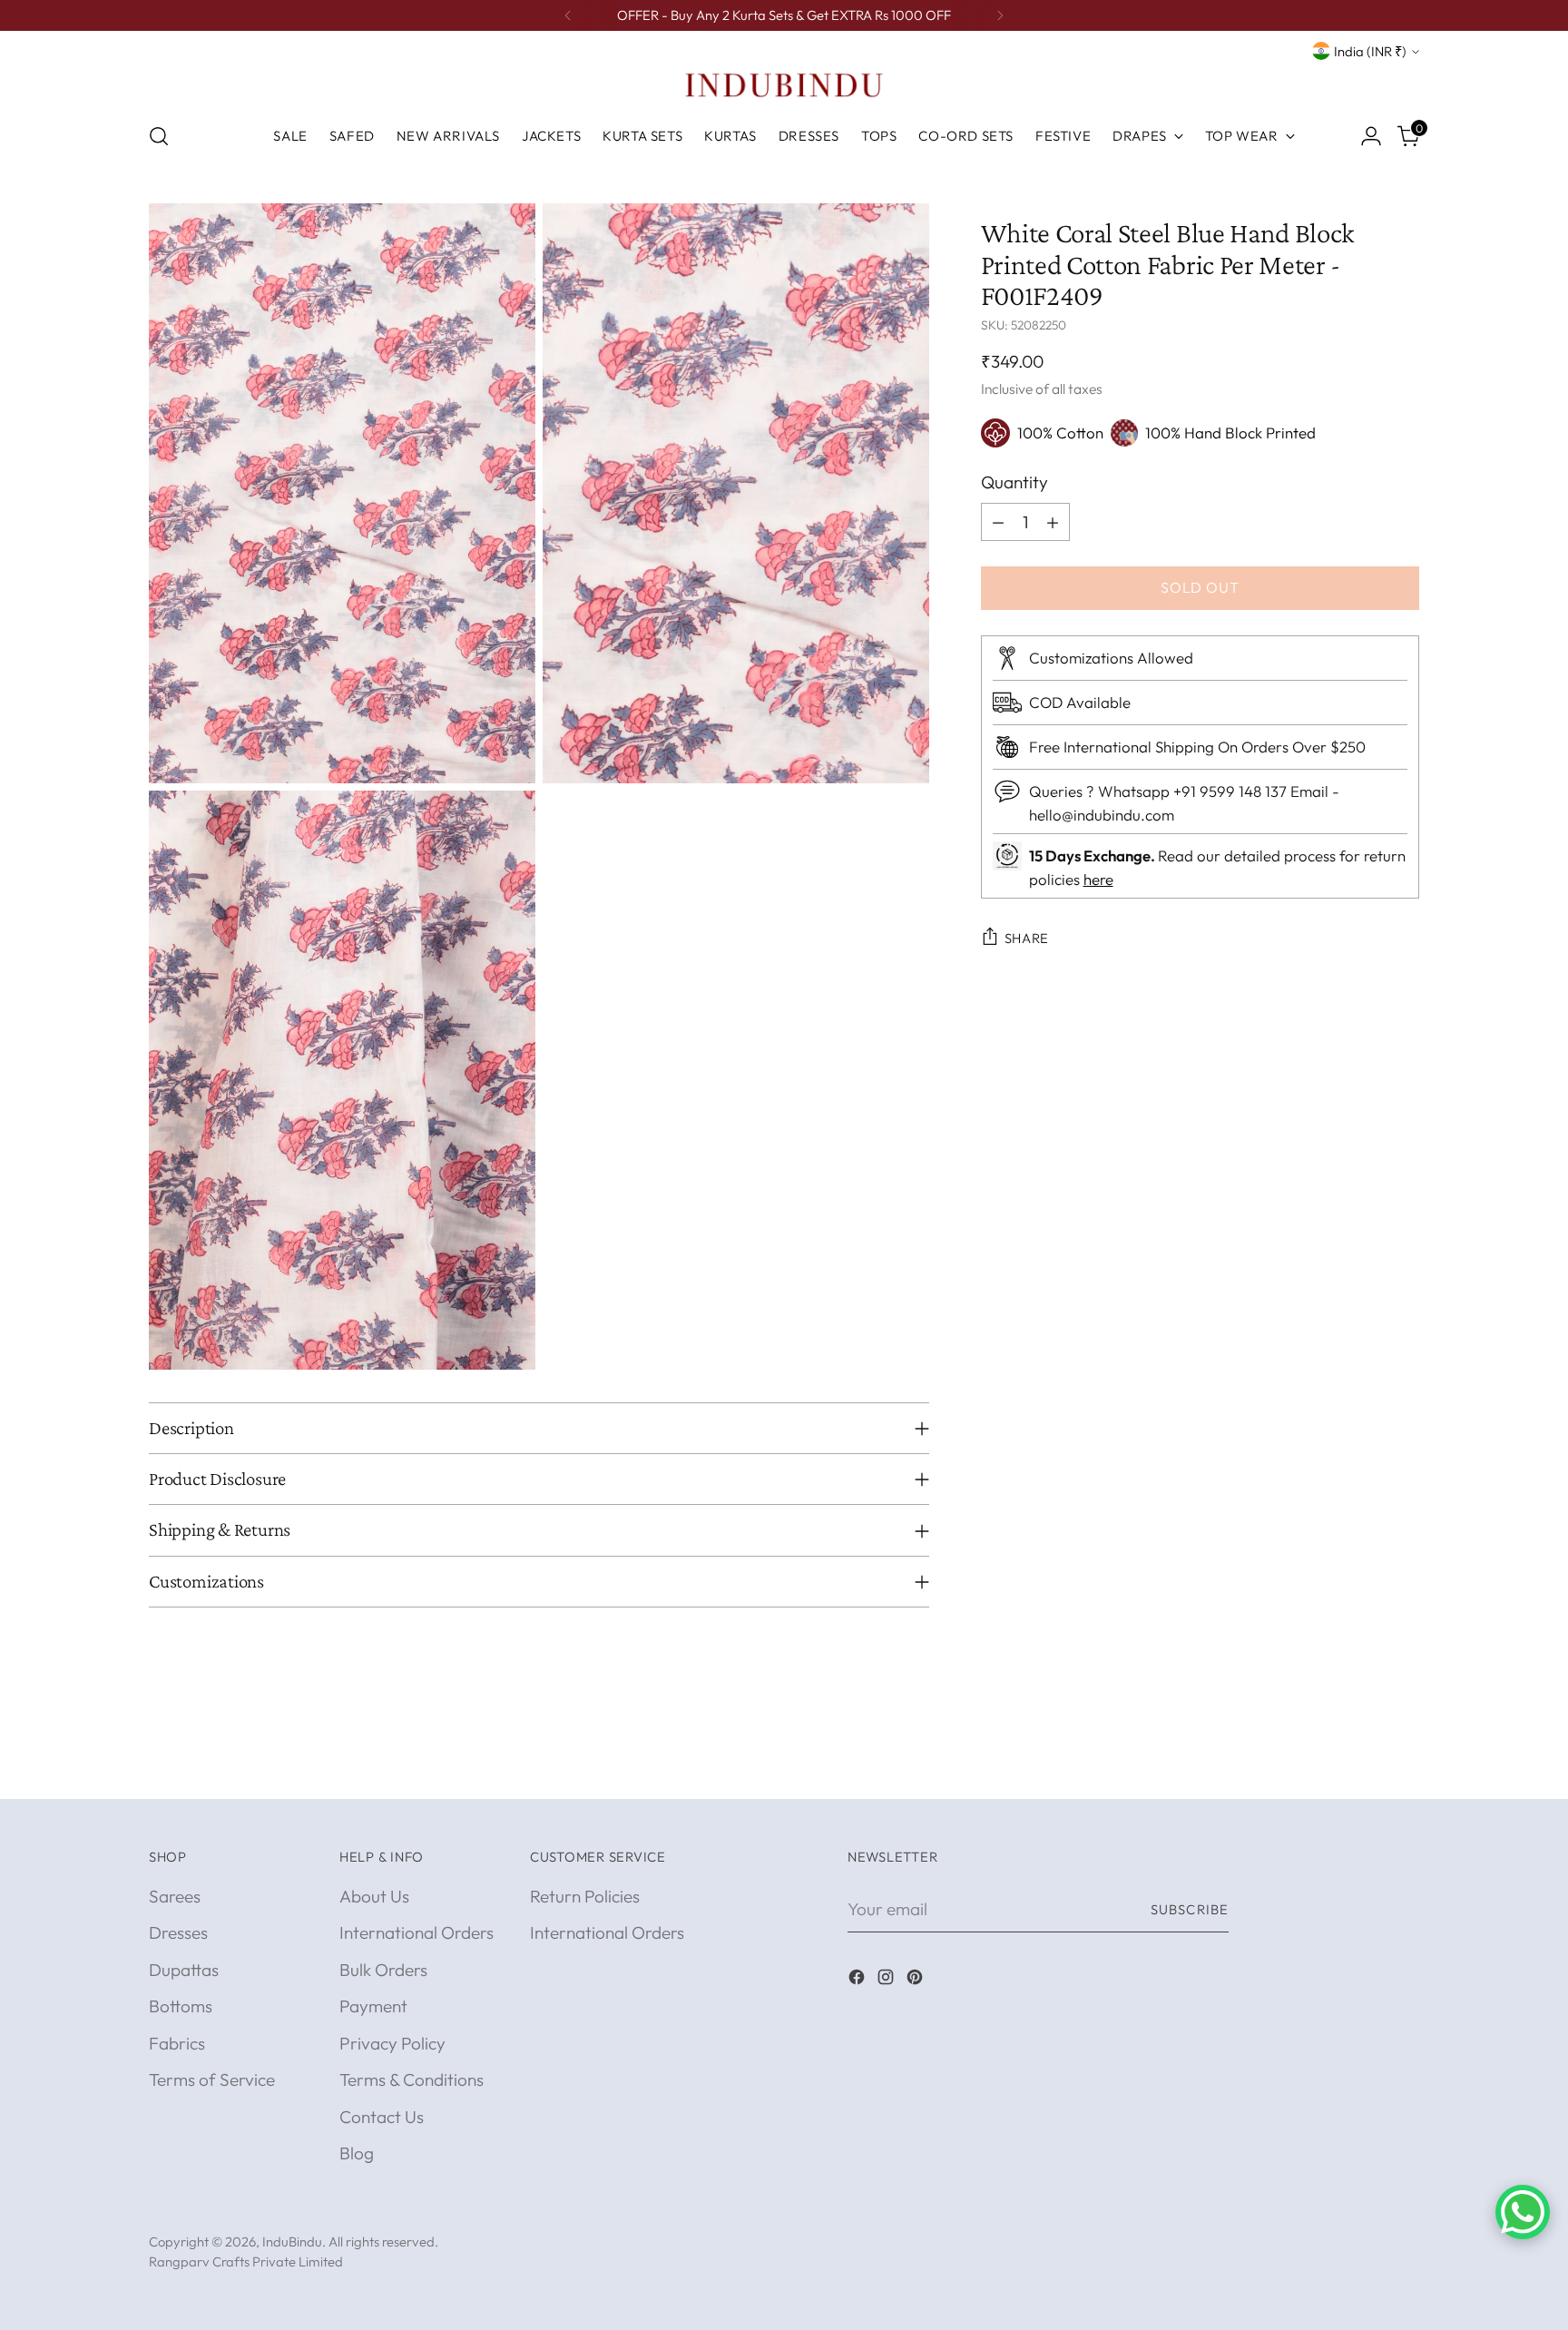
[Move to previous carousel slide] (1362, 1765)
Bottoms (181, 2006)
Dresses (178, 1932)
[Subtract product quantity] (998, 522)
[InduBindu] (784, 84)
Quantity (1014, 482)
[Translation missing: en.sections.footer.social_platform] (858, 1980)
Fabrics (177, 2043)
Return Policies (585, 1896)
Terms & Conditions (412, 2079)
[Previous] (568, 15)
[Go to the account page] (1371, 136)
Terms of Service (212, 2079)
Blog (357, 2153)
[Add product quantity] (1053, 522)
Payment (373, 2006)
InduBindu (292, 2242)
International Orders (416, 1932)
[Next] (1000, 15)
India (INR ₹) (1370, 51)
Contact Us (382, 2117)
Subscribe (1190, 1909)
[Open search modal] (159, 136)
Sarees (175, 1896)
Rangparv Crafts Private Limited (246, 2261)
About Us (374, 1896)
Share (1027, 938)
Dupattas (184, 1970)
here (1098, 879)
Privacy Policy (392, 2043)
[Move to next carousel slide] (1404, 1765)
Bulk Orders (383, 1970)
